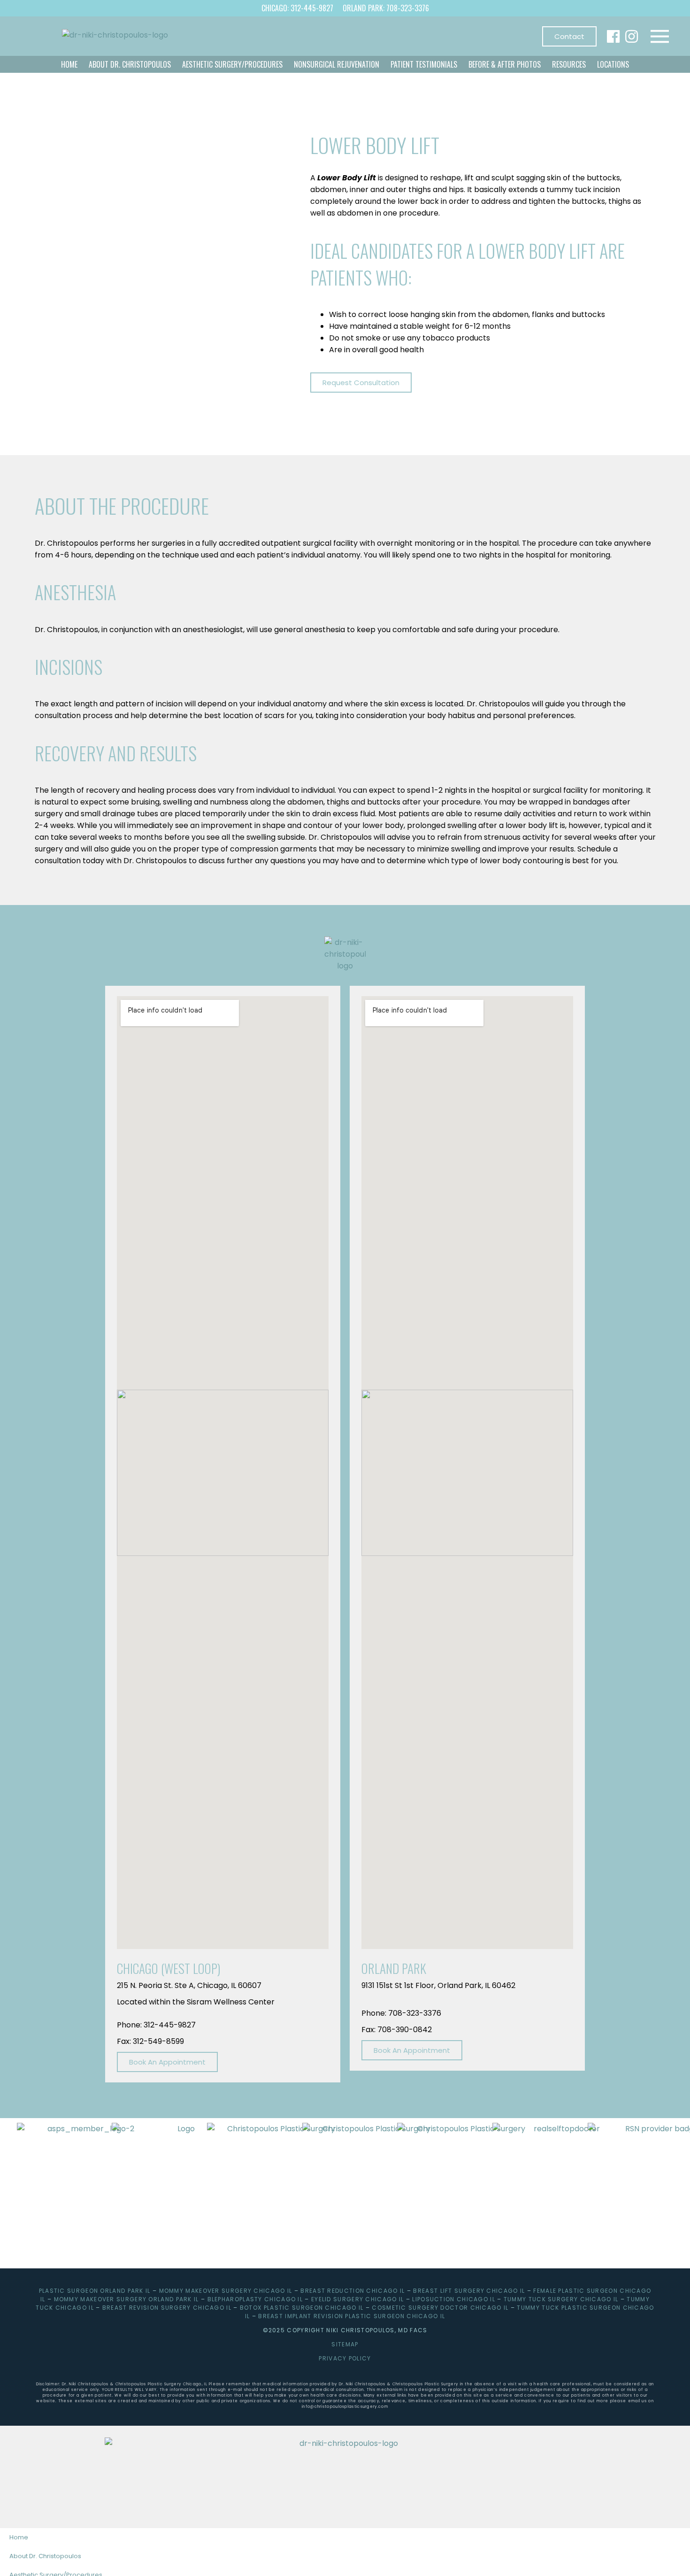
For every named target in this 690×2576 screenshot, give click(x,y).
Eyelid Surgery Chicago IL (358, 2299)
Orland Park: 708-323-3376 (386, 8)
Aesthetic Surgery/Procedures (232, 64)
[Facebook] (613, 36)
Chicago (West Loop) (169, 1968)
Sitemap (345, 2344)
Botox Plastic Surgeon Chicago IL (302, 2308)
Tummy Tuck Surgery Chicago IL (561, 2299)
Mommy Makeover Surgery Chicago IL (226, 2291)
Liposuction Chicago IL (454, 2299)
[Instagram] (632, 36)
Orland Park (394, 1968)
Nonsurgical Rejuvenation (337, 64)
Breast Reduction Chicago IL (353, 2291)
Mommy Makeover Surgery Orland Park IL (126, 2299)
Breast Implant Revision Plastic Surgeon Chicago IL (352, 2316)
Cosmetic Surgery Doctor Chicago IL (440, 2308)
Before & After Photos (505, 64)
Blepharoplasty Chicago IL (255, 2299)
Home (69, 64)
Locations (613, 64)
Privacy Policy (345, 2358)
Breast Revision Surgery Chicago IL (167, 2308)
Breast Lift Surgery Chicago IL (469, 2291)
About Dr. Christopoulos (130, 64)
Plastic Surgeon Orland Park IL (95, 2291)
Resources (569, 64)
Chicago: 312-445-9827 (297, 8)
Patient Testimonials (424, 64)
